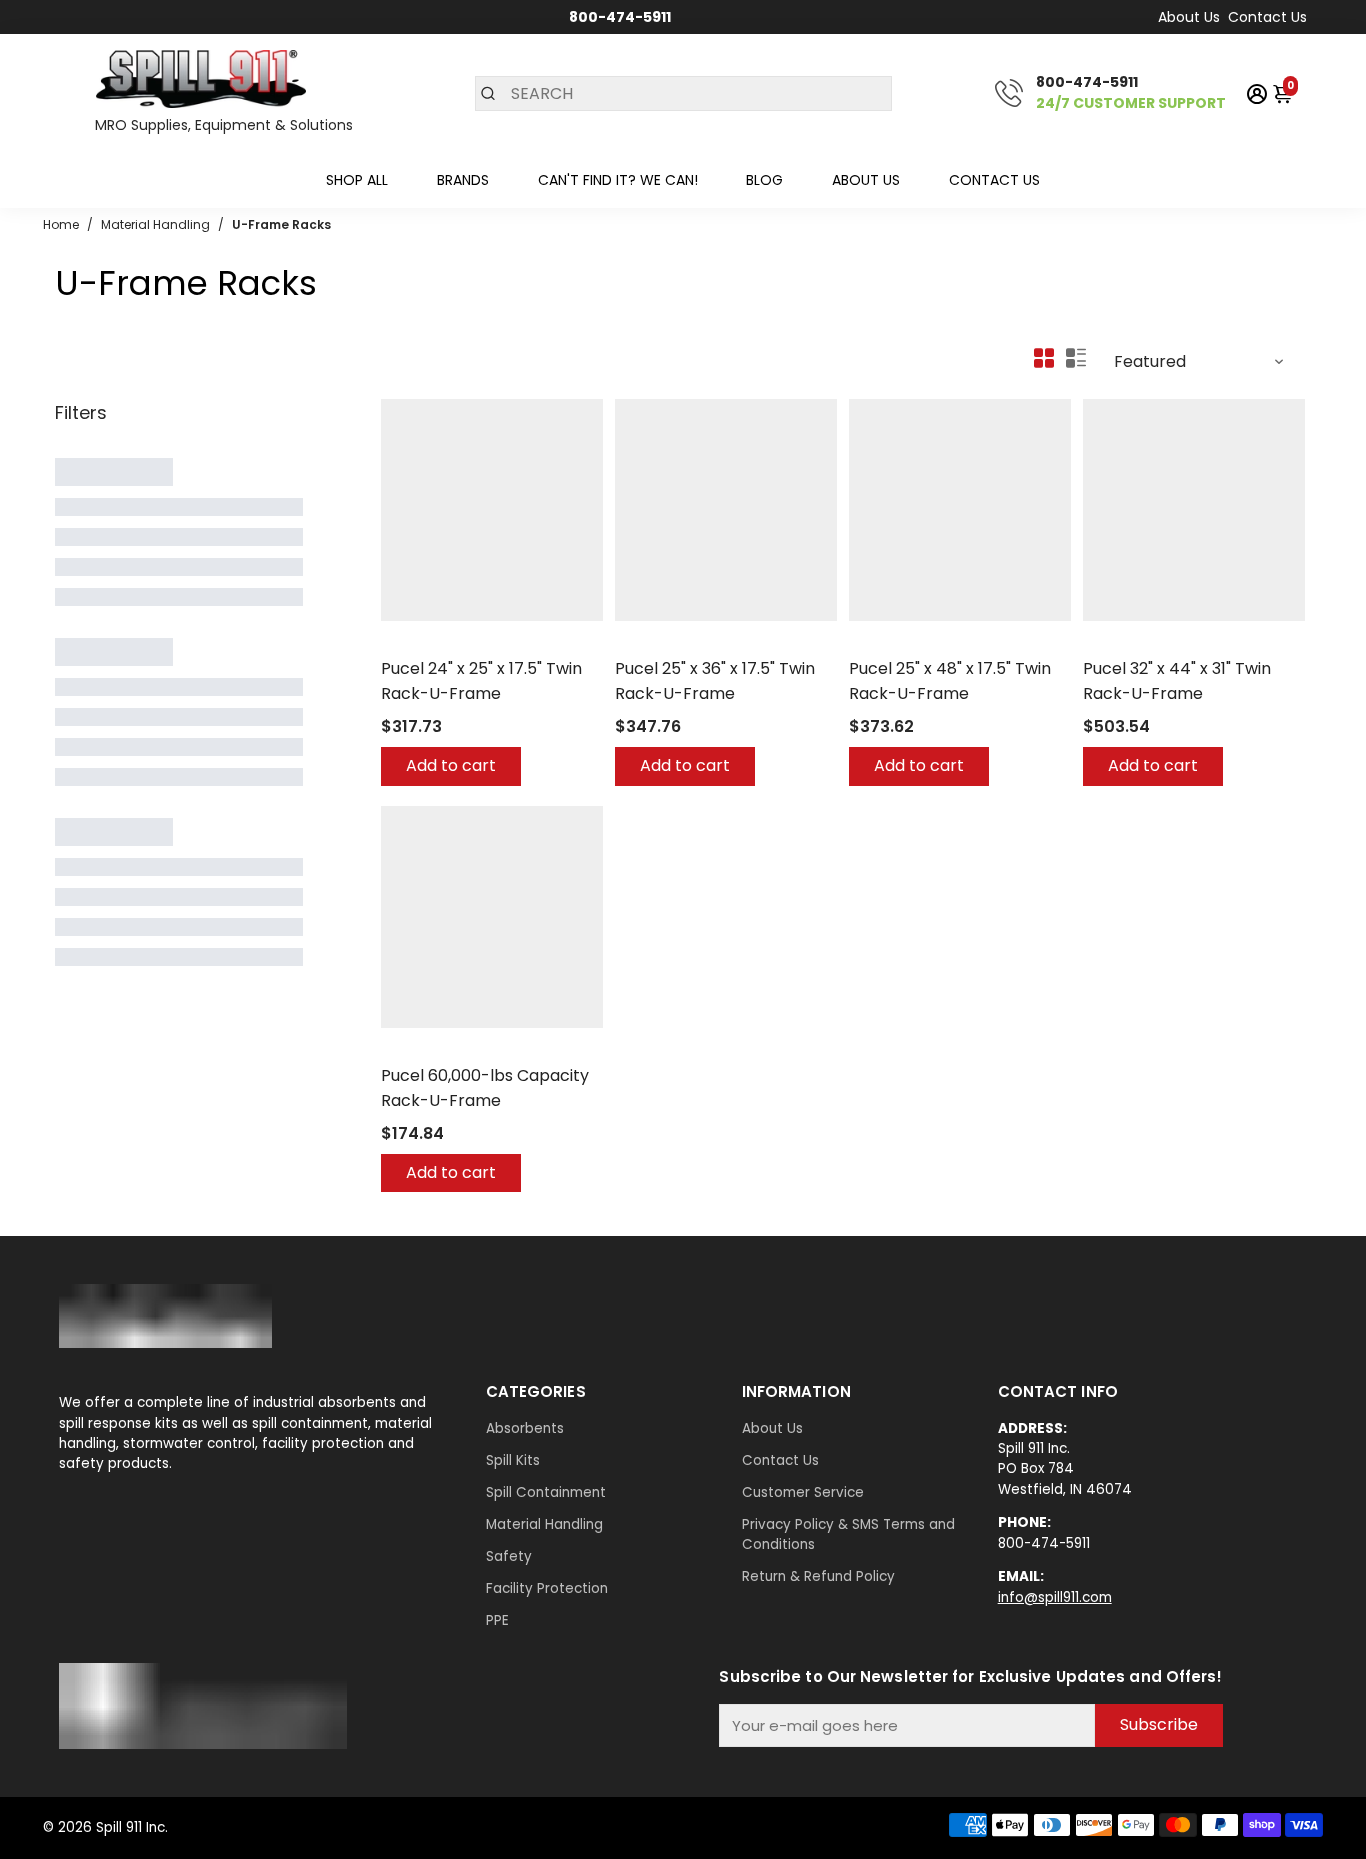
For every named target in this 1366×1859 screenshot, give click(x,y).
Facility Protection (547, 1588)
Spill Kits (513, 1460)
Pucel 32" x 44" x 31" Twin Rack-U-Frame (1177, 681)
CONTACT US (994, 180)
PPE (497, 1620)
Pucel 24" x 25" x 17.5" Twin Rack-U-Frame (481, 681)
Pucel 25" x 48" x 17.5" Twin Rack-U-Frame (950, 681)
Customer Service (803, 1492)
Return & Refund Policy (818, 1576)
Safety (509, 1556)
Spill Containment (546, 1492)
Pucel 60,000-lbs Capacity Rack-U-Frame (485, 1088)
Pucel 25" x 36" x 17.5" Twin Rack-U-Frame (715, 681)
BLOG (764, 180)
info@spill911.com (1055, 1597)
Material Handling (544, 1524)
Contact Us (1267, 17)
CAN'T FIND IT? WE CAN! (618, 180)
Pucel (399, 642)
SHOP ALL (357, 180)
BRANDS (463, 180)
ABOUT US (866, 180)
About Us (1189, 17)
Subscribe (1159, 1724)
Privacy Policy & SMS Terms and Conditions (848, 1534)
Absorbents (525, 1428)
